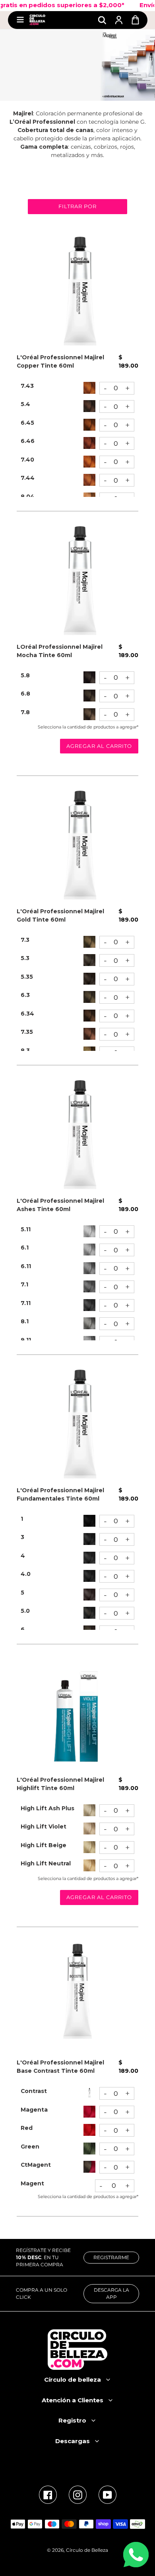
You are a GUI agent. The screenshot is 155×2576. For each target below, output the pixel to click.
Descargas (73, 2441)
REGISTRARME (111, 2257)
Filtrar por (77, 206)
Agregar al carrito (99, 746)
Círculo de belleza (73, 2380)
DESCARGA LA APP (111, 2293)
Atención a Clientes (73, 2400)
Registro (72, 2420)
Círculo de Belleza (87, 2550)
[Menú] (20, 20)
